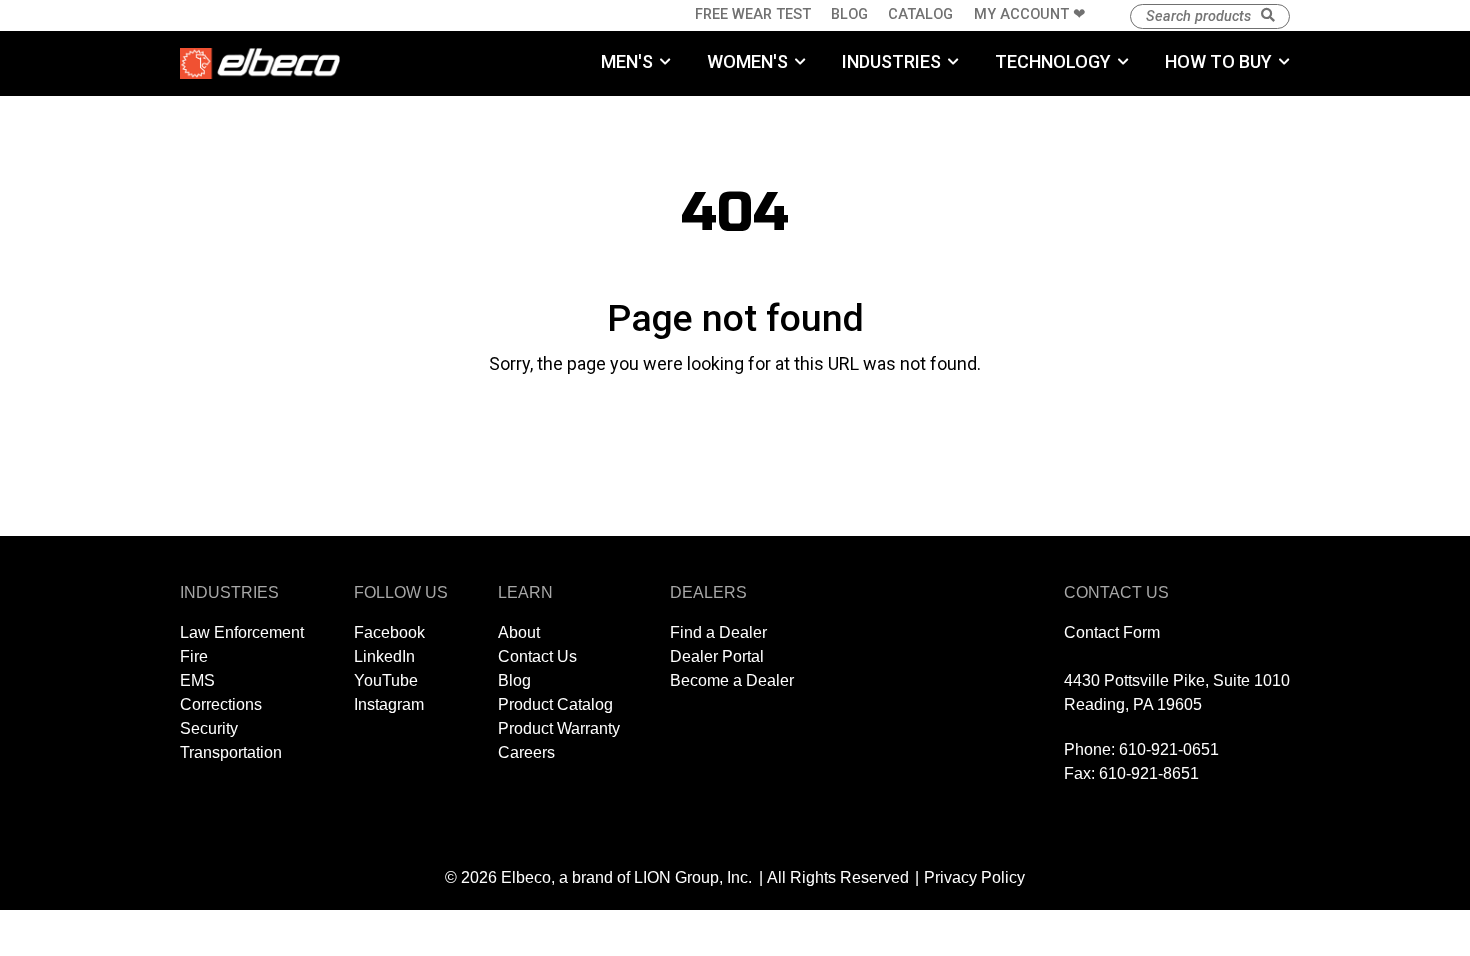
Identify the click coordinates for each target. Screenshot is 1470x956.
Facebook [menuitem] (389, 632)
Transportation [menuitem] (231, 752)
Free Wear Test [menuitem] (753, 14)
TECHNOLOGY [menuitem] (1053, 61)
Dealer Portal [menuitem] (717, 656)
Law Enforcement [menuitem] (242, 632)
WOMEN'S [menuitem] (747, 61)
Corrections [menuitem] (221, 704)
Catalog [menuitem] (920, 14)
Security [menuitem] (209, 728)
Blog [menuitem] (849, 14)
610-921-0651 (1169, 749)
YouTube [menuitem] (386, 680)
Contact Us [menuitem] (537, 656)
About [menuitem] (519, 632)
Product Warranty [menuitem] (559, 728)
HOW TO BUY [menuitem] (1218, 61)
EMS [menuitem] (197, 680)
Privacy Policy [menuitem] (974, 877)
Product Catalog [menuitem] (555, 704)
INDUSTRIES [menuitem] (891, 61)
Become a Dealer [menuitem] (732, 680)
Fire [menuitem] (194, 656)
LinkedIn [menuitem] (384, 656)
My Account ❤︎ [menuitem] (1030, 14)
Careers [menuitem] (526, 752)
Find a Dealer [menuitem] (718, 632)
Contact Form (1112, 632)
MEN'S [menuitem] (627, 61)
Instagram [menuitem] (389, 704)
